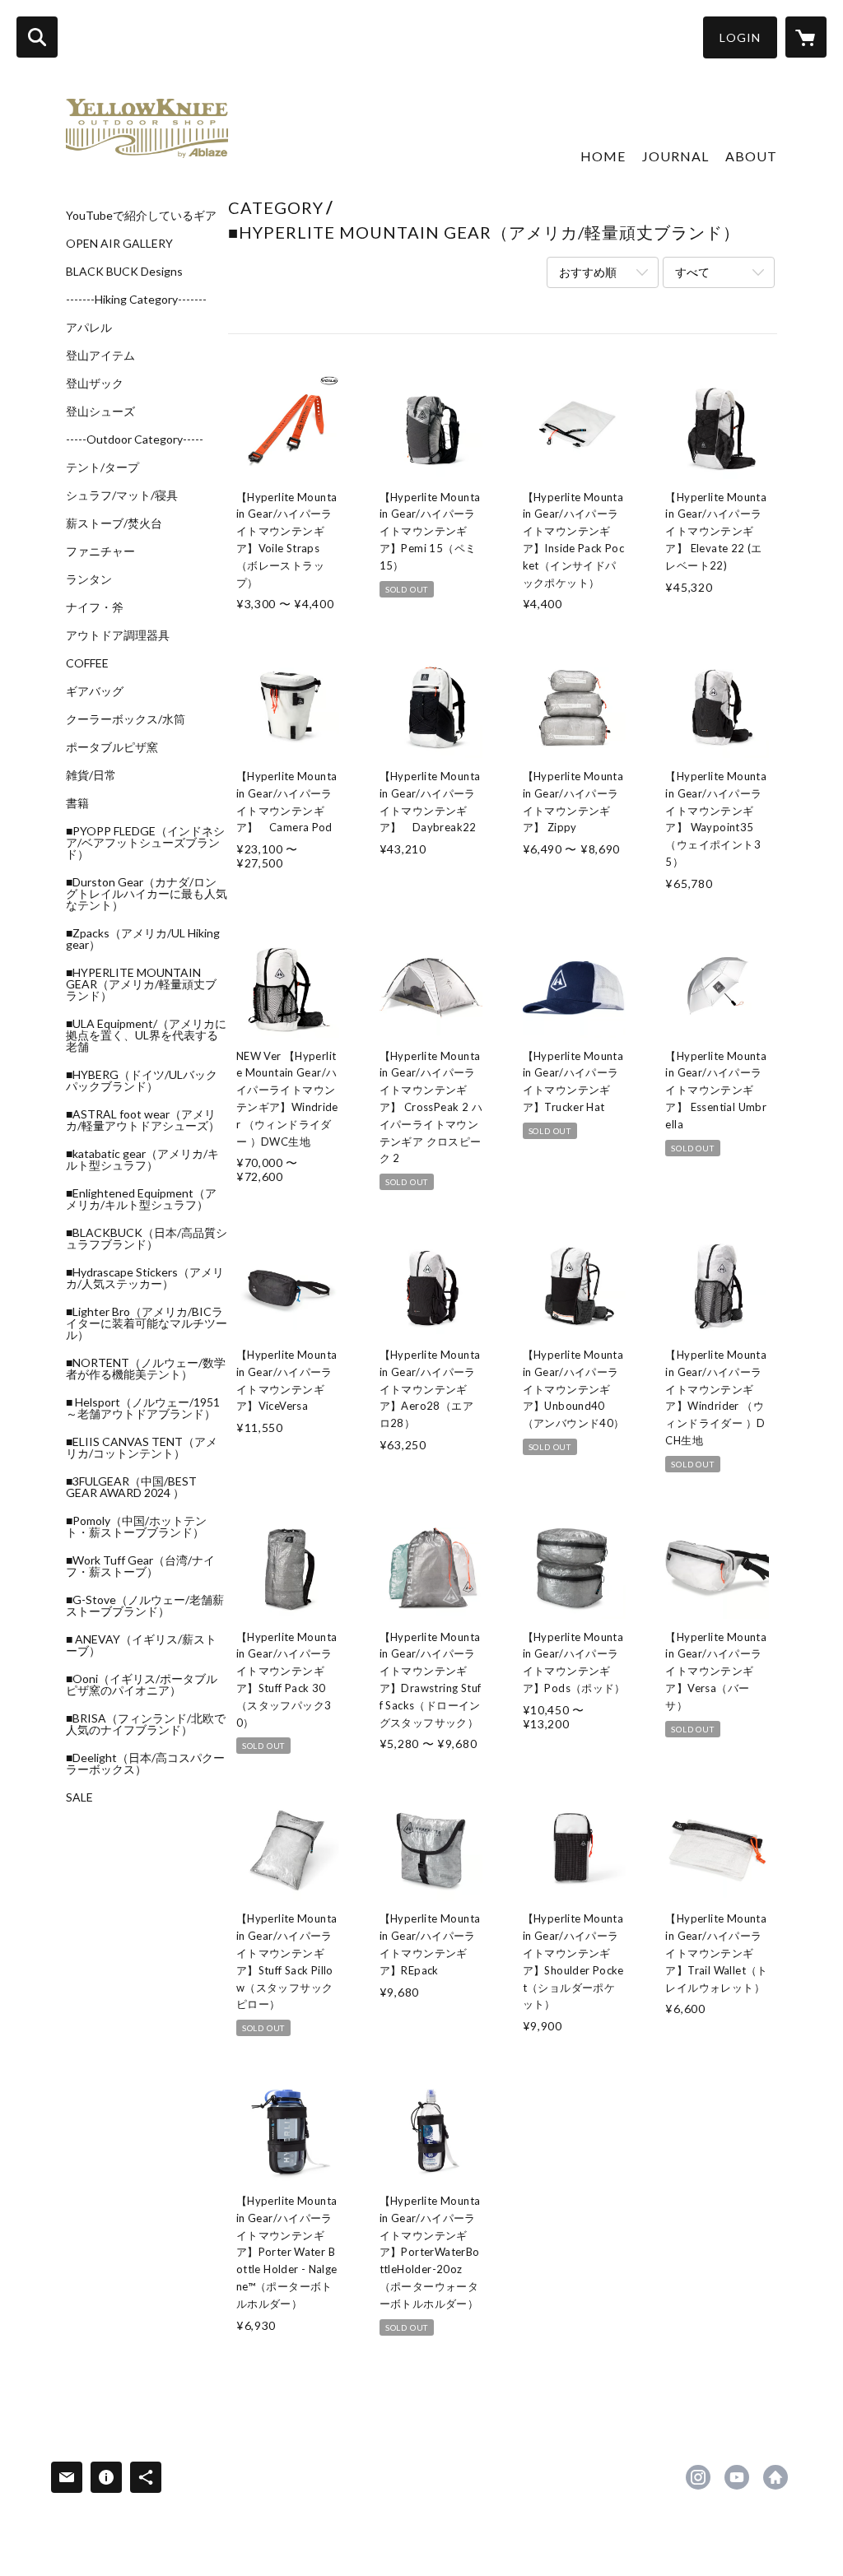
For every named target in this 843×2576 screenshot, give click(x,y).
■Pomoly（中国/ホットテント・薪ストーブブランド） (136, 1527)
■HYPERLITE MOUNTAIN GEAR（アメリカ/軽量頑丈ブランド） (141, 984)
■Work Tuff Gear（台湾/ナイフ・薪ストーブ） (140, 1566)
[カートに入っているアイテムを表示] (806, 37)
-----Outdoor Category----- (135, 439)
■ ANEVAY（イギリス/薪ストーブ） (141, 1645)
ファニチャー (100, 551)
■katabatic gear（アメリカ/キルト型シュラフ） (142, 1160)
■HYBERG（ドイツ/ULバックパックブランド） (142, 1081)
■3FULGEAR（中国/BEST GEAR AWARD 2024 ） (131, 1487)
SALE (79, 1797)
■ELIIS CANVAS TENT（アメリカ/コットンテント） (142, 1448)
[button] (740, 37)
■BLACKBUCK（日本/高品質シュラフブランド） (147, 1239)
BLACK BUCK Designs (124, 272)
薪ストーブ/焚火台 (114, 523)
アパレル (89, 328)
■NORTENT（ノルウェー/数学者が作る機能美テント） (146, 1369)
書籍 (77, 803)
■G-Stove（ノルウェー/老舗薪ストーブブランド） (145, 1606)
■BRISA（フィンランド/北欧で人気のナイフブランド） (146, 1724)
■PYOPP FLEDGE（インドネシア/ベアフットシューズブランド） (145, 843)
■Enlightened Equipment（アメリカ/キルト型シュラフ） (141, 1199)
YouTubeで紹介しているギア (141, 216)
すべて (692, 272)
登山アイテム (100, 356)
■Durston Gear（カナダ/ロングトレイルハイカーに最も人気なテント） (147, 894)
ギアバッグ (95, 691)
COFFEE (87, 663)
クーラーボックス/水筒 (126, 719)
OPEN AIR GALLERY (119, 244)
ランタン (89, 579)
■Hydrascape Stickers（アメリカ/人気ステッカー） (145, 1278)
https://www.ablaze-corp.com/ (775, 2477)
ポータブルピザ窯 (112, 747)
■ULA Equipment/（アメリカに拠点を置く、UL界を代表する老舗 (146, 1035)
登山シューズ (100, 412)
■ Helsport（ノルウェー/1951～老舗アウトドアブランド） (143, 1408)
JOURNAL (675, 156)
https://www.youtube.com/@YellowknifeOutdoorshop (737, 2477)
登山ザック (95, 384)
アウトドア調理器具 (118, 635)
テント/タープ (102, 467)
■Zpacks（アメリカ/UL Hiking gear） (143, 939)
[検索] (37, 37)
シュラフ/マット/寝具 (122, 495)
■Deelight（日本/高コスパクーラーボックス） (145, 1764)
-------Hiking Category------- (136, 300)
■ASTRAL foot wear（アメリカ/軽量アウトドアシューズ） (143, 1120)
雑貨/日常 (91, 775)
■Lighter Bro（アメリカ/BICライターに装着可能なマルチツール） (147, 1323)
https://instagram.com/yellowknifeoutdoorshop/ (698, 2477)
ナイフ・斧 (95, 607)
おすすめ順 (588, 272)
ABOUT (751, 156)
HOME (603, 156)
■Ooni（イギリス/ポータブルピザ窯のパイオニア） (142, 1685)
